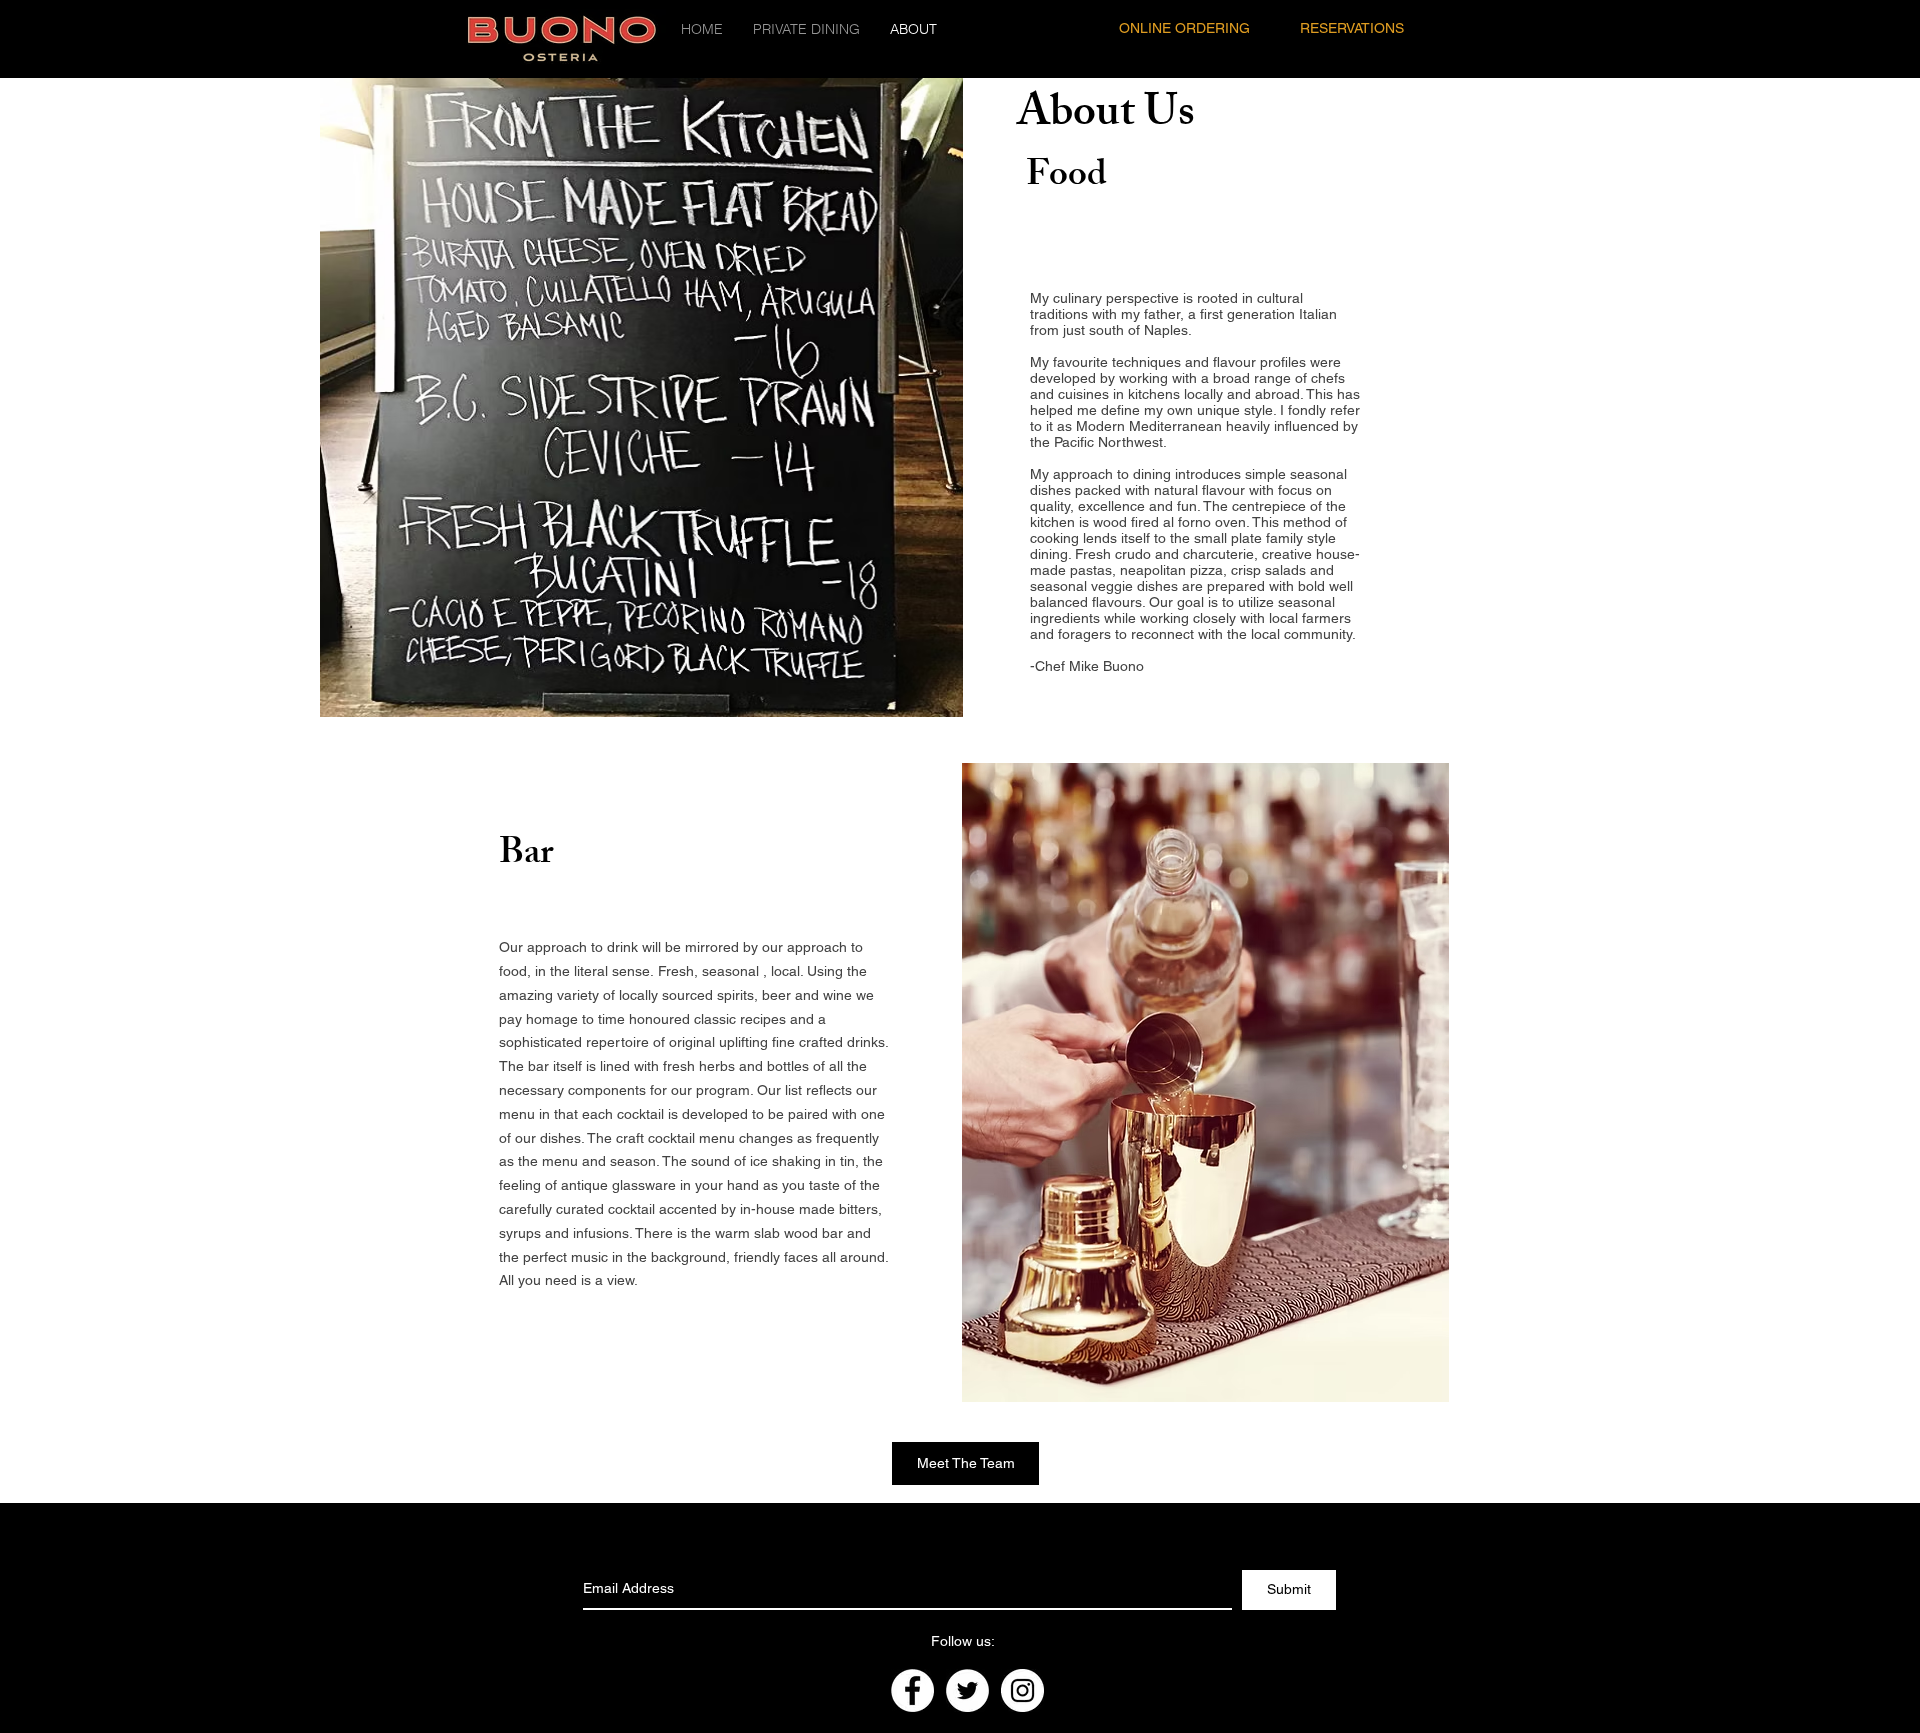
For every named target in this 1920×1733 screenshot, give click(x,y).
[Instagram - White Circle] (1022, 1690)
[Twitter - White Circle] (967, 1690)
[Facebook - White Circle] (912, 1690)
